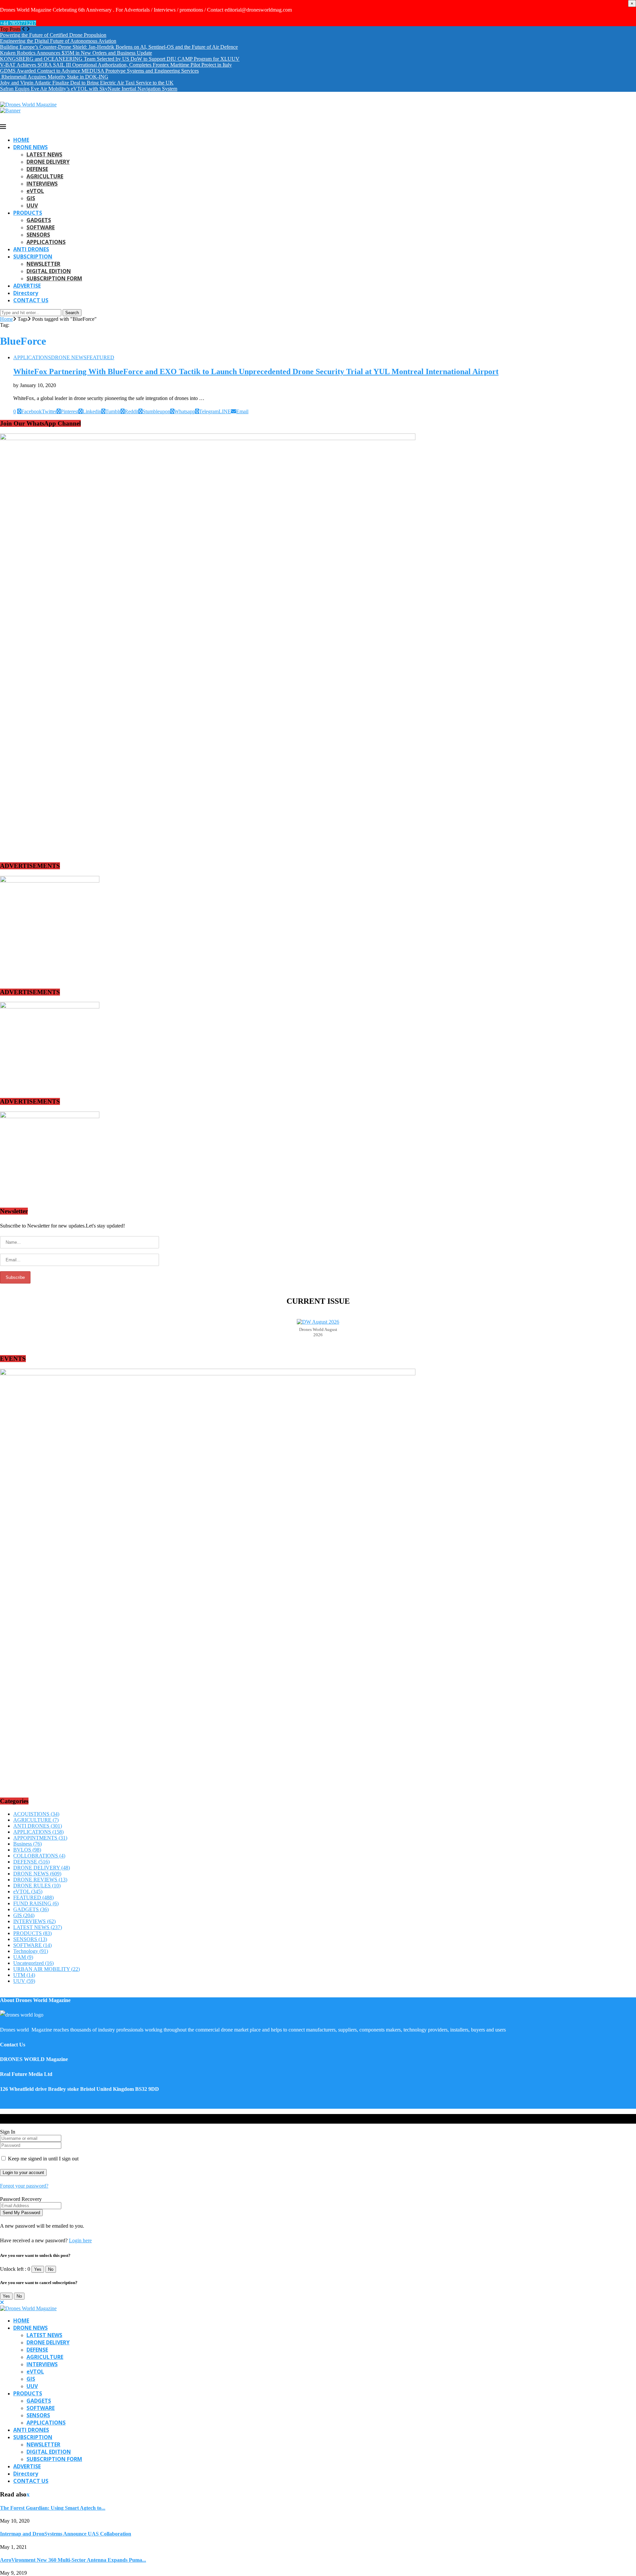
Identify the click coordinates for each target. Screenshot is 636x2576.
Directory (26, 293)
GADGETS (39, 220)
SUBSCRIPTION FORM (54, 278)
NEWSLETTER (43, 264)
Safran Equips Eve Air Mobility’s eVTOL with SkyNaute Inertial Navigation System (89, 89)
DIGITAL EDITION (49, 271)
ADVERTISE (27, 286)
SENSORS (38, 235)
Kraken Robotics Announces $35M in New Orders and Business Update (76, 53)
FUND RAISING (36, 1903)
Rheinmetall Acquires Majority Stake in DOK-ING (54, 77)
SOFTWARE (41, 227)
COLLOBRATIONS (39, 1856)
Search (72, 313)
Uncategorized (33, 1963)
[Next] (28, 29)
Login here (80, 2240)
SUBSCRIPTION (33, 257)
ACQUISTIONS (36, 1814)
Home (6, 319)
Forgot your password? (24, 2186)
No (51, 2269)
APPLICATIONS (46, 242)
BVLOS (27, 1850)
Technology (31, 1951)
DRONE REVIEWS (40, 1880)
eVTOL (35, 191)
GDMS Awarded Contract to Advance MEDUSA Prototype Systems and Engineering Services (99, 71)
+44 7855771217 (18, 23)
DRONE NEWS (30, 147)
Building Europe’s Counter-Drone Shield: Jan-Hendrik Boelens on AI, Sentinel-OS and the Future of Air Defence (119, 47)
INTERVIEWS (42, 184)
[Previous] (24, 29)
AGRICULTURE (45, 176)
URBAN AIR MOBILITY (47, 1969)
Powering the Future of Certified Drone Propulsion (53, 35)
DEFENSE (37, 169)
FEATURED (33, 1897)
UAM (23, 1957)
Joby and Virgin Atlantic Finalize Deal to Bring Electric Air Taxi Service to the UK (87, 83)
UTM (24, 1975)
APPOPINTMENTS (40, 1838)
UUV (32, 205)
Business (27, 1844)
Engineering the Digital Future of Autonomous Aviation (58, 41)
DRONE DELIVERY (48, 162)
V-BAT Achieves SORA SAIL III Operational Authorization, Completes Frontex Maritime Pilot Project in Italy (116, 65)
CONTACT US (31, 300)
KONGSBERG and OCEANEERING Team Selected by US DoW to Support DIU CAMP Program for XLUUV (120, 59)
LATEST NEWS (44, 154)
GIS (31, 198)
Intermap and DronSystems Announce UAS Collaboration (66, 2534)
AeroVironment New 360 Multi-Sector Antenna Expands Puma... (73, 2560)
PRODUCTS (28, 213)
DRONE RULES (37, 1886)
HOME (21, 140)
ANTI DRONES (31, 249)
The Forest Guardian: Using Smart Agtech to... (53, 2508)
